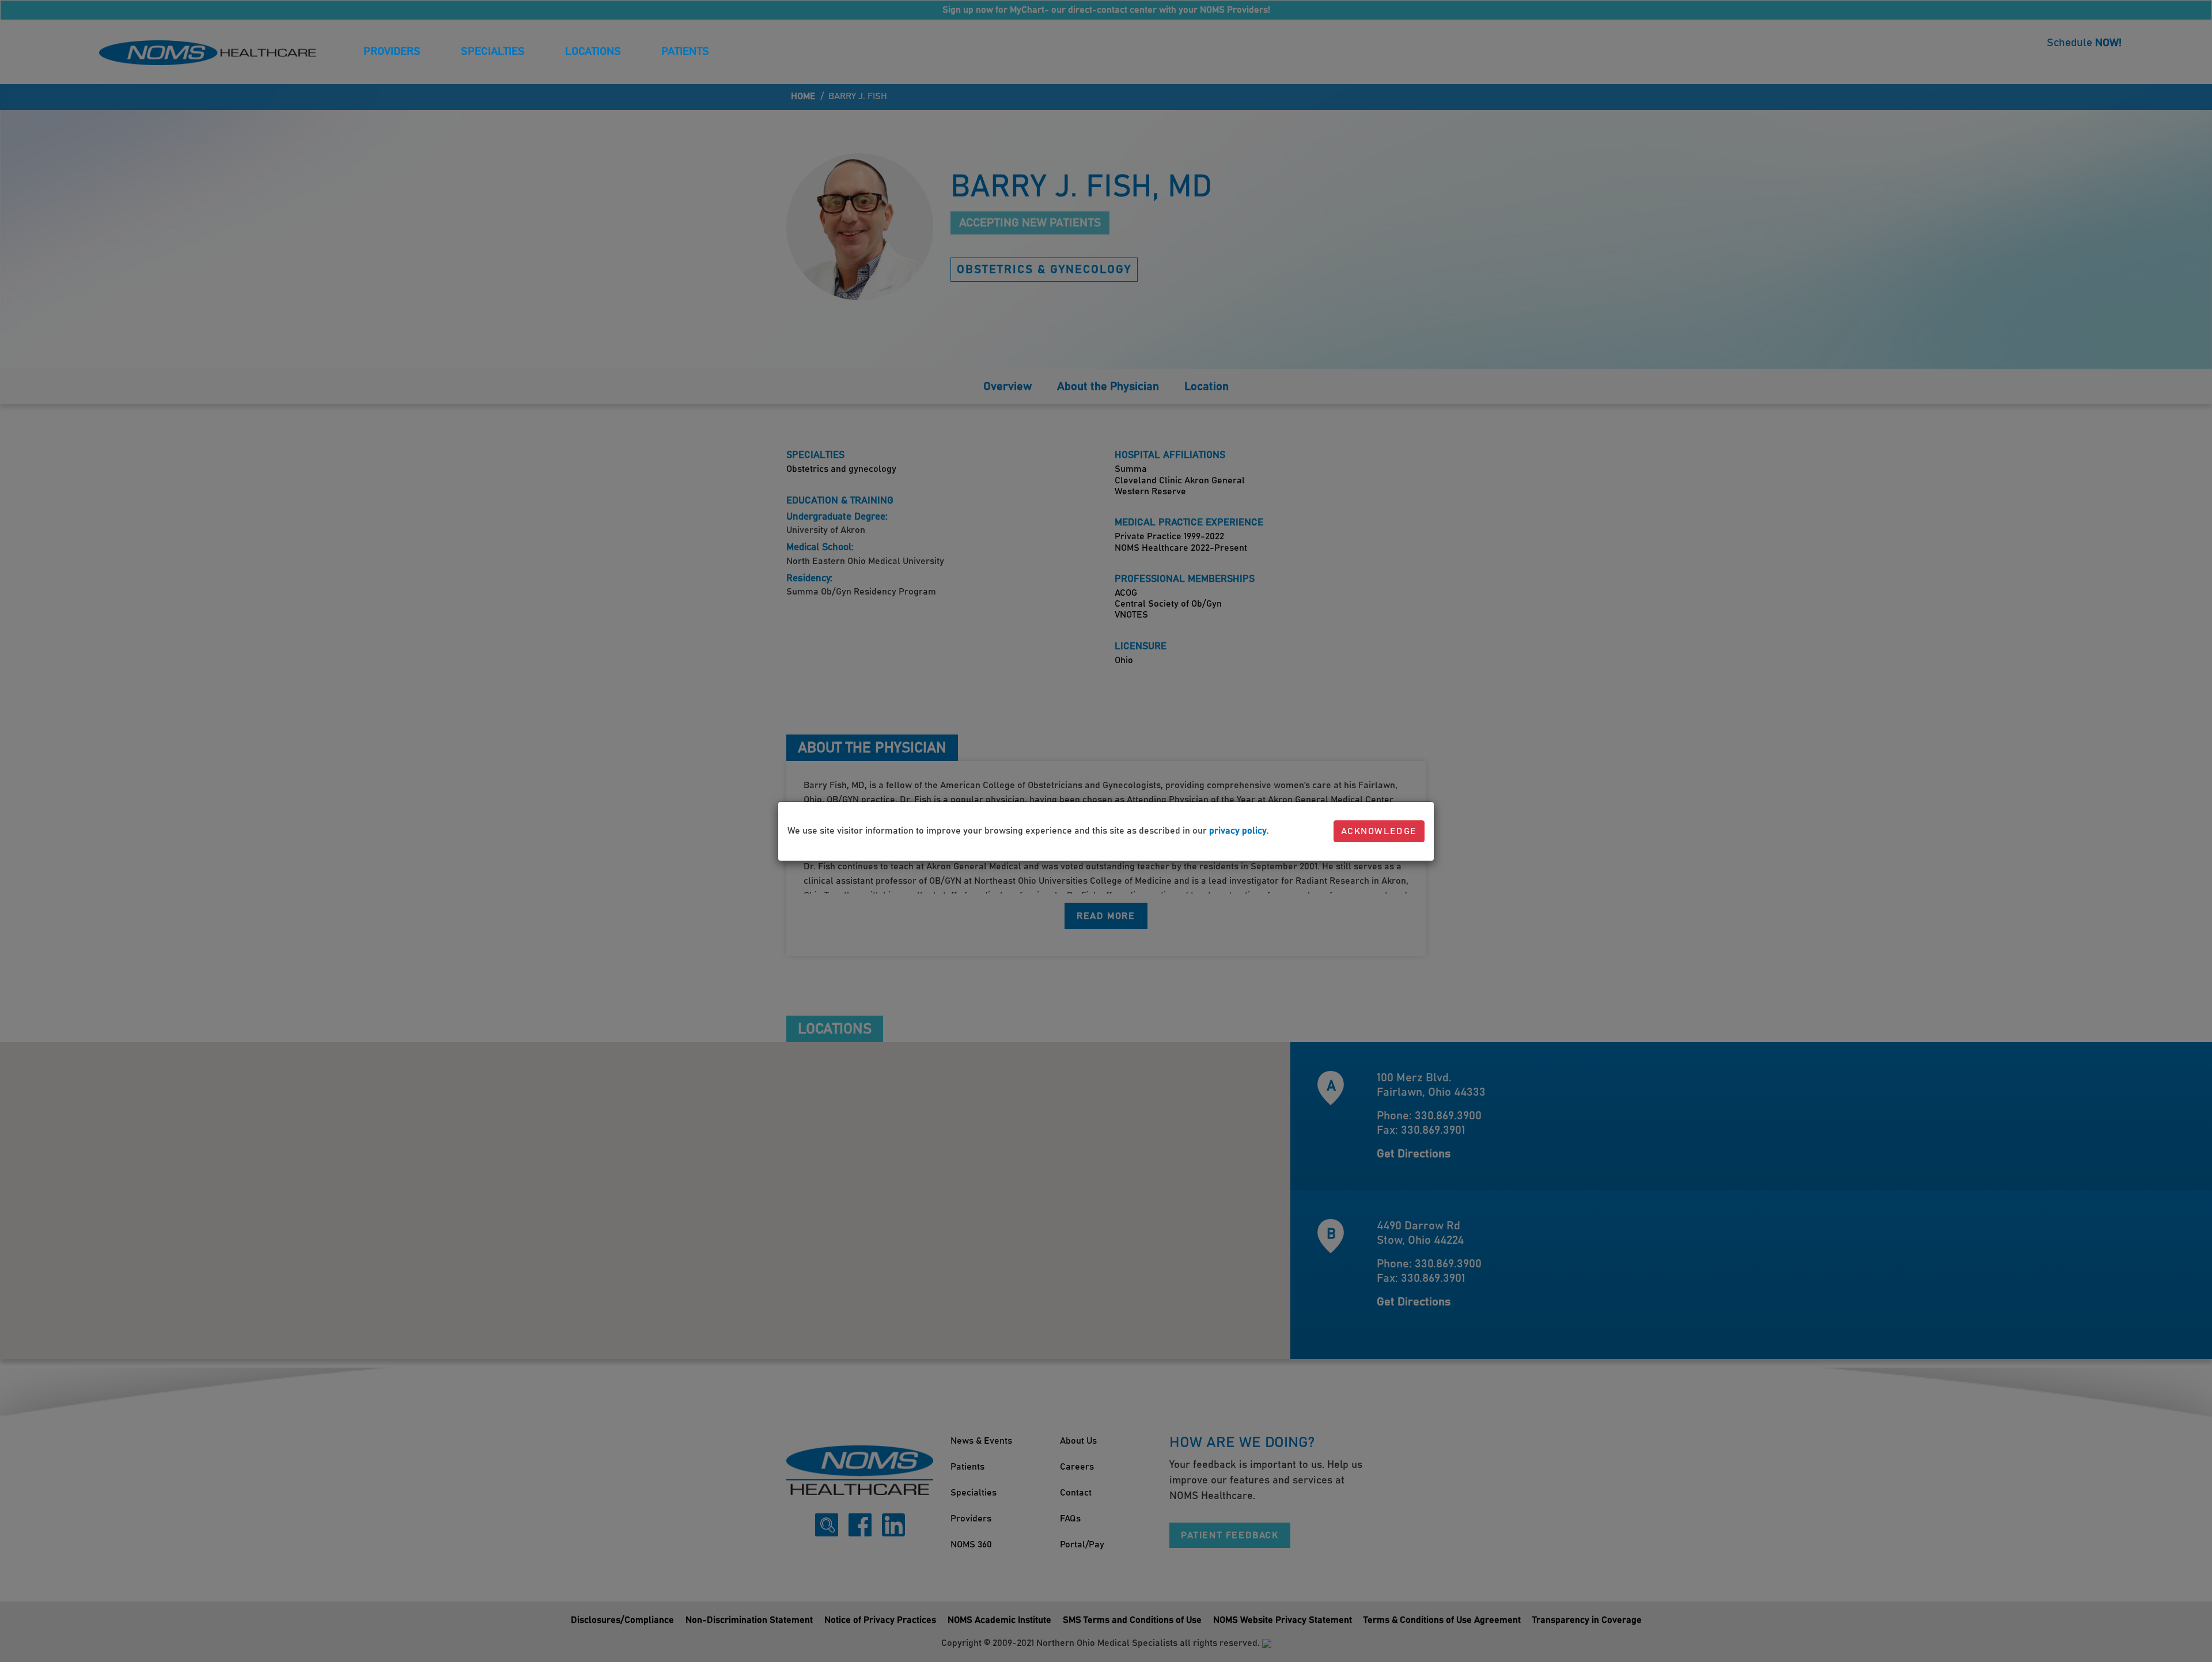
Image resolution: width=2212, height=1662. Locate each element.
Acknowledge (1379, 831)
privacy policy (1238, 831)
